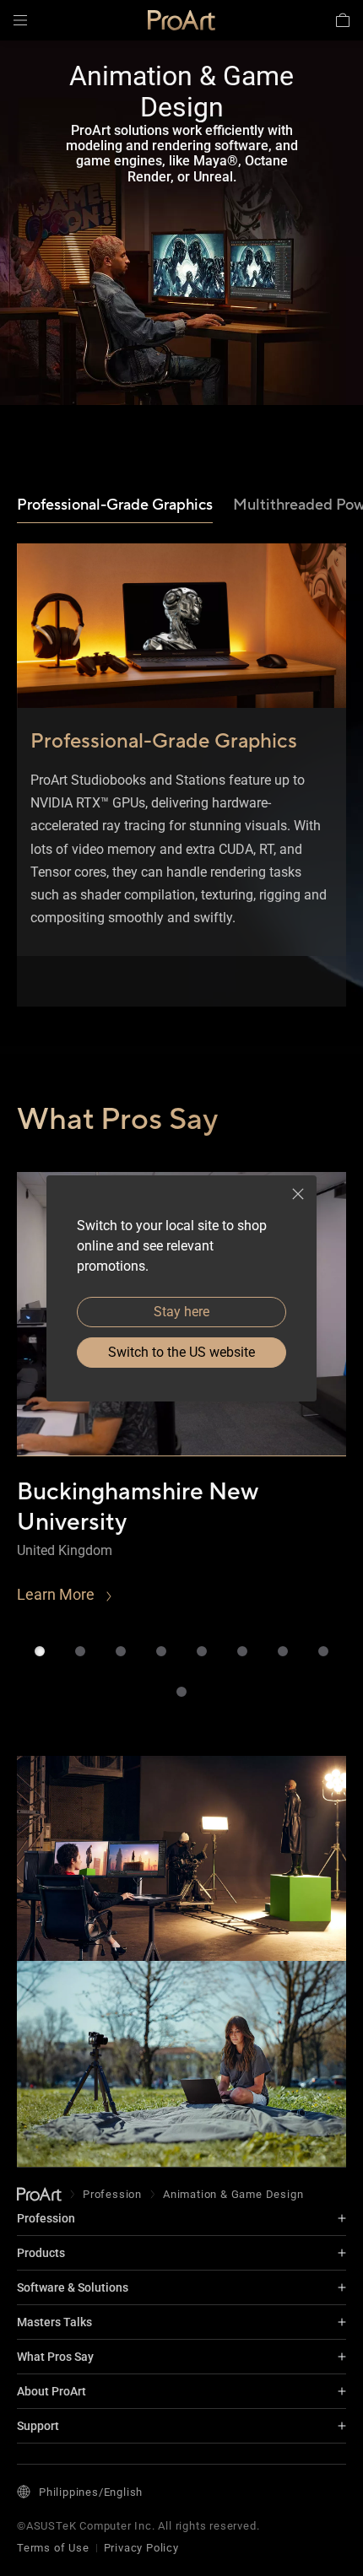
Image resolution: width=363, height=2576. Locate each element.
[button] (20, 20)
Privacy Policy (141, 2548)
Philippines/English (91, 2492)
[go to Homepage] (39, 2194)
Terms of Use (53, 2548)
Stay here (181, 1312)
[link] (181, 20)
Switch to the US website (181, 1352)
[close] (298, 1194)
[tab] (115, 506)
